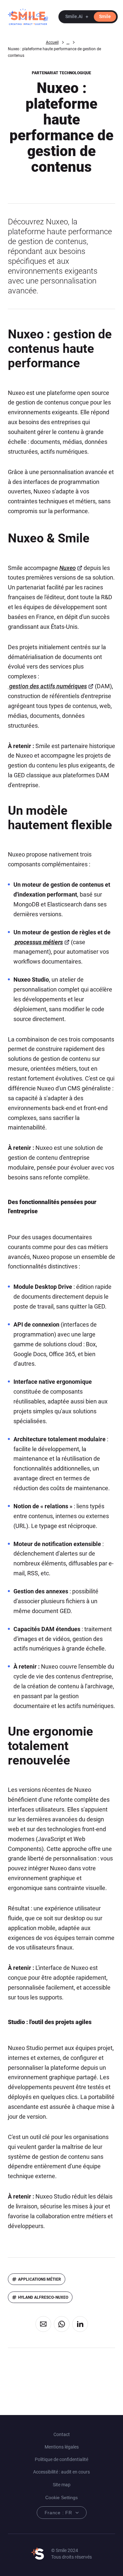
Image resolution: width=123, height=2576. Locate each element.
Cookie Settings (61, 2497)
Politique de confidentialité (61, 2459)
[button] (88, 17)
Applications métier (40, 2279)
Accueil (52, 42)
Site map (62, 2485)
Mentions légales (62, 2447)
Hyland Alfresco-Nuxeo (43, 2297)
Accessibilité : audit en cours (61, 2472)
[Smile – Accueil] (28, 17)
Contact (62, 2434)
